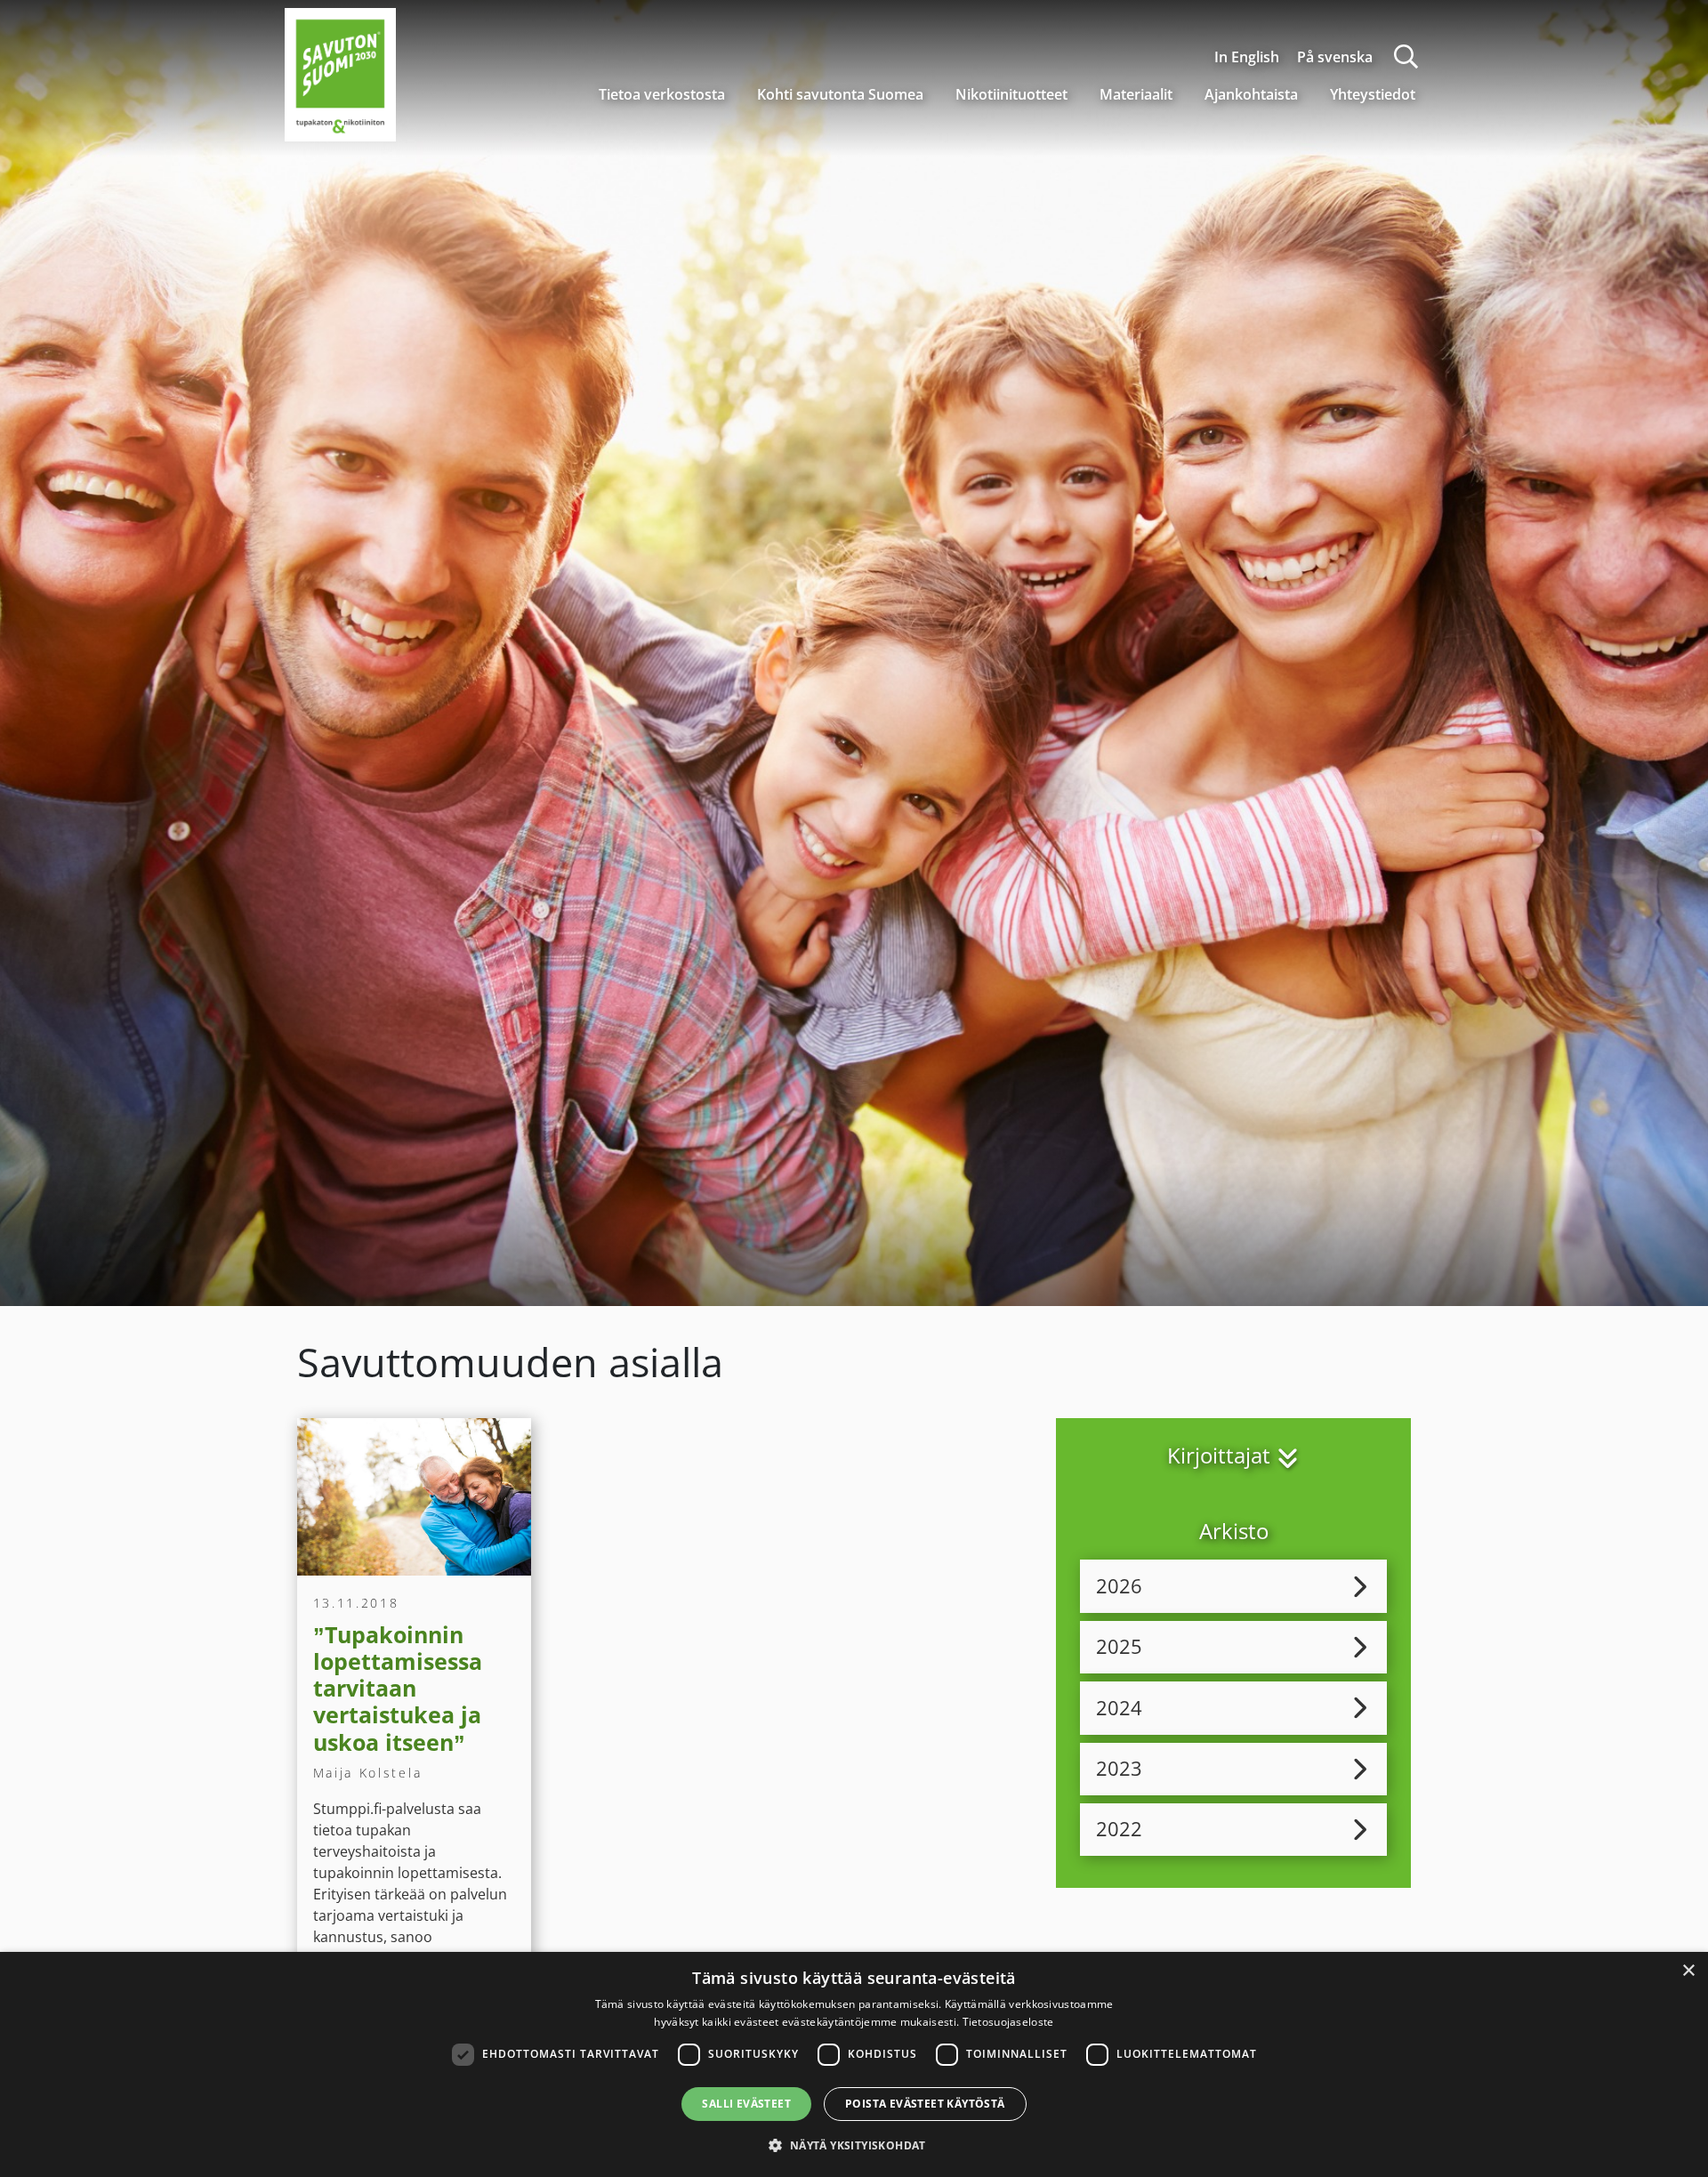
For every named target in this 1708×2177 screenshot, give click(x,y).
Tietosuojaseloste (1008, 2022)
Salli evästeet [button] (746, 2104)
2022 (1119, 1829)
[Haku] (1406, 56)
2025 (1119, 1646)
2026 (1119, 1586)
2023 (1119, 1768)
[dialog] (854, 2064)
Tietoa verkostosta (662, 94)
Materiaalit (1136, 94)
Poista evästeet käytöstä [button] (925, 2104)
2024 (1119, 1708)
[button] (854, 2145)
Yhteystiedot (1373, 94)
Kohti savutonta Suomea (840, 94)
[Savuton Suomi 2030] (340, 72)
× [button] (1688, 1971)
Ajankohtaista (1251, 94)
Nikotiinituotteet (1011, 94)
